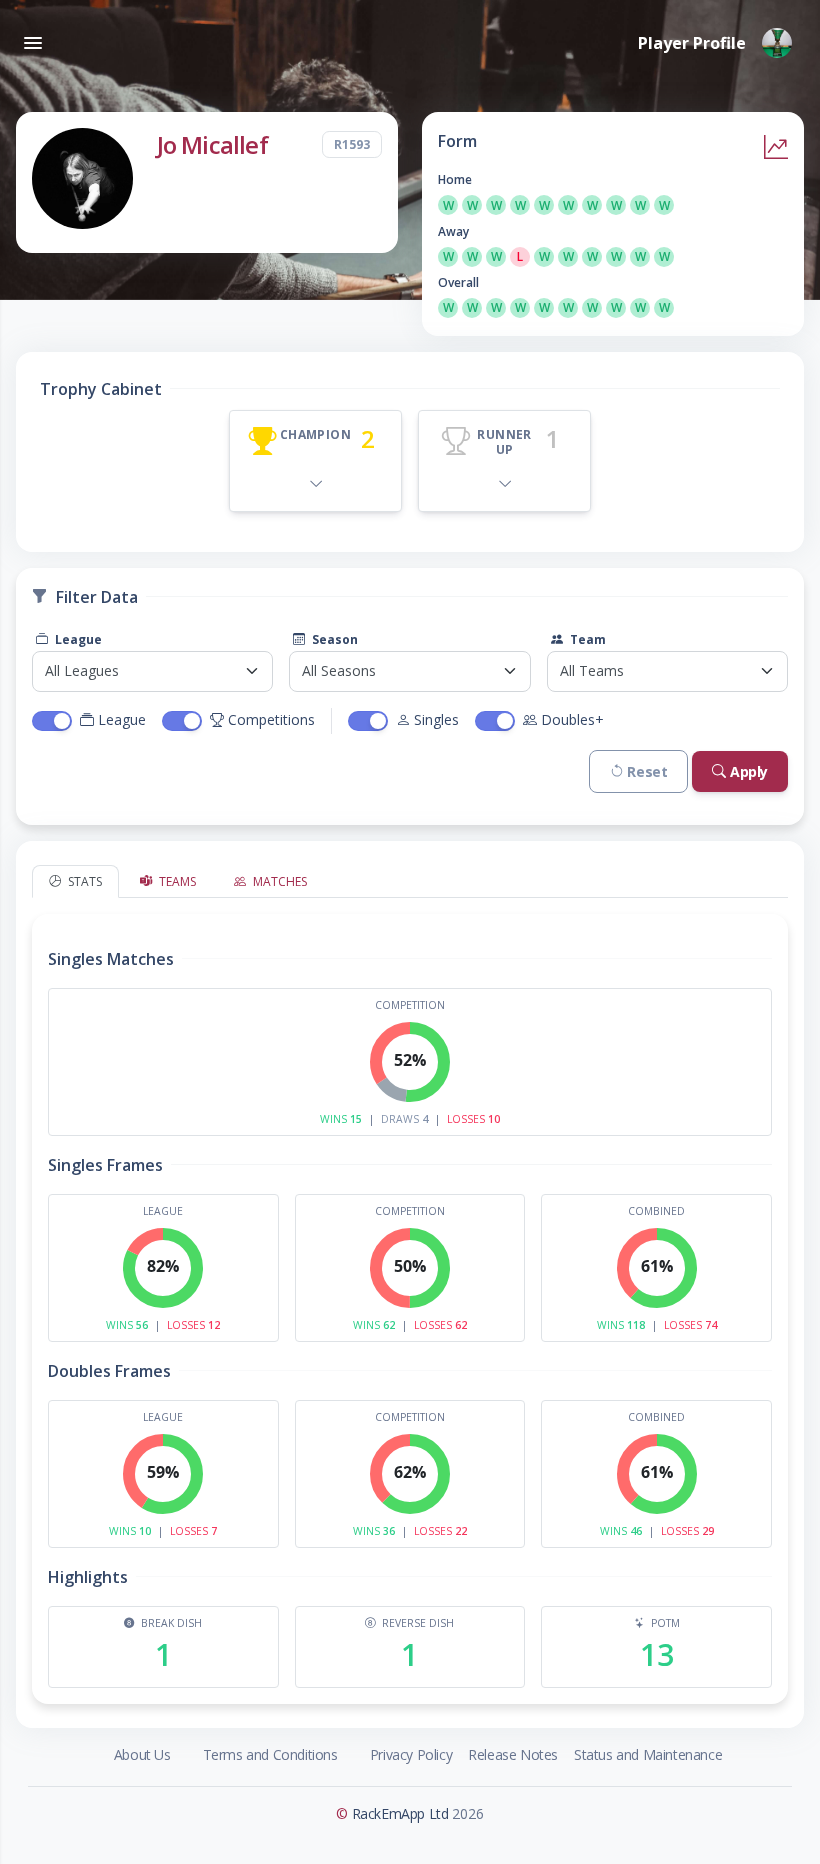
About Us (142, 1754)
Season (333, 639)
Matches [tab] (278, 881)
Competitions (271, 719)
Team (586, 639)
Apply (749, 771)
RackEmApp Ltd (400, 1813)
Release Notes (513, 1754)
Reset (647, 771)
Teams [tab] (176, 881)
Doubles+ (572, 719)
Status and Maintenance (648, 1754)
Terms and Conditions (270, 1754)
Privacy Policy (411, 1754)
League (77, 639)
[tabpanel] (410, 1301)
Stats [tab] (83, 881)
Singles (436, 719)
